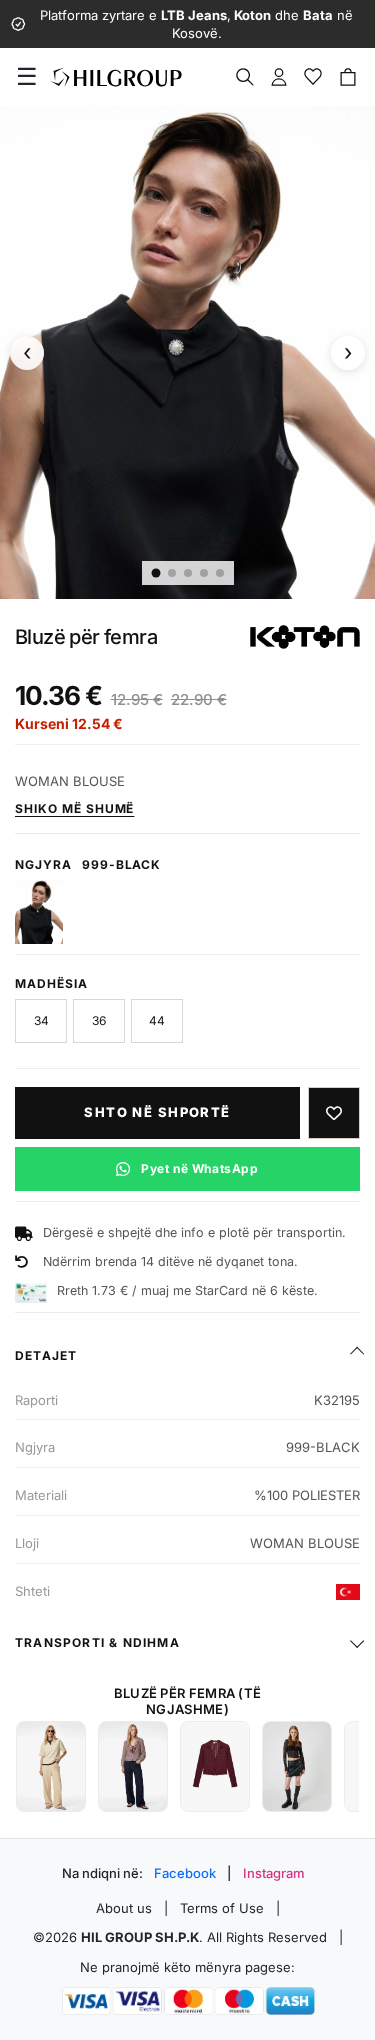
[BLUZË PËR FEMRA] (51, 1766)
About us (124, 1908)
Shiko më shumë (74, 808)
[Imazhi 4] (204, 573)
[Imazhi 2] (172, 573)
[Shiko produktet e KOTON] (305, 637)
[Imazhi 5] (220, 573)
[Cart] (348, 77)
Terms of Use (222, 1908)
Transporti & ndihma (97, 1642)
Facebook (185, 1873)
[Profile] (279, 77)
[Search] (245, 77)
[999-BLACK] (39, 912)
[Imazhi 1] (155, 572)
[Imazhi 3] (188, 573)
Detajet (46, 1355)
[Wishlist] (313, 77)
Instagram (274, 1873)
